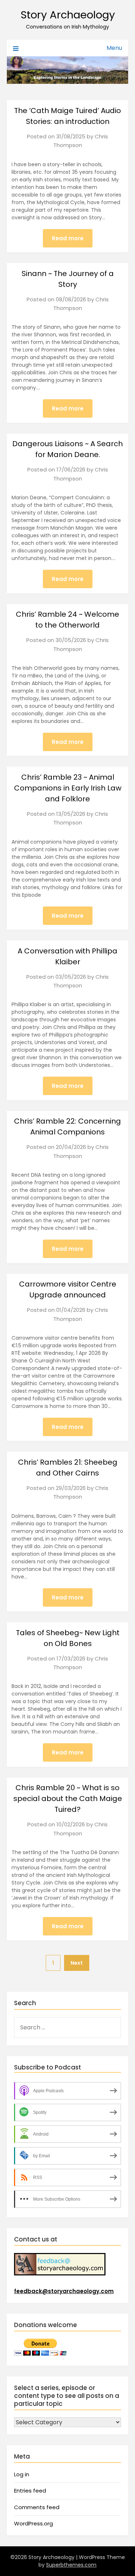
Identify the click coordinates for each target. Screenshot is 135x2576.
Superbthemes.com (71, 2565)
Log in (22, 2474)
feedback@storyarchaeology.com (64, 2291)
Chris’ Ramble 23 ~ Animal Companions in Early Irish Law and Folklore (68, 788)
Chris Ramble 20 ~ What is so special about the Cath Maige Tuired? (68, 1799)
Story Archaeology (68, 15)
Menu (114, 48)
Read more (68, 238)
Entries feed (30, 2491)
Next (77, 1963)
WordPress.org (33, 2523)
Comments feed (37, 2507)
